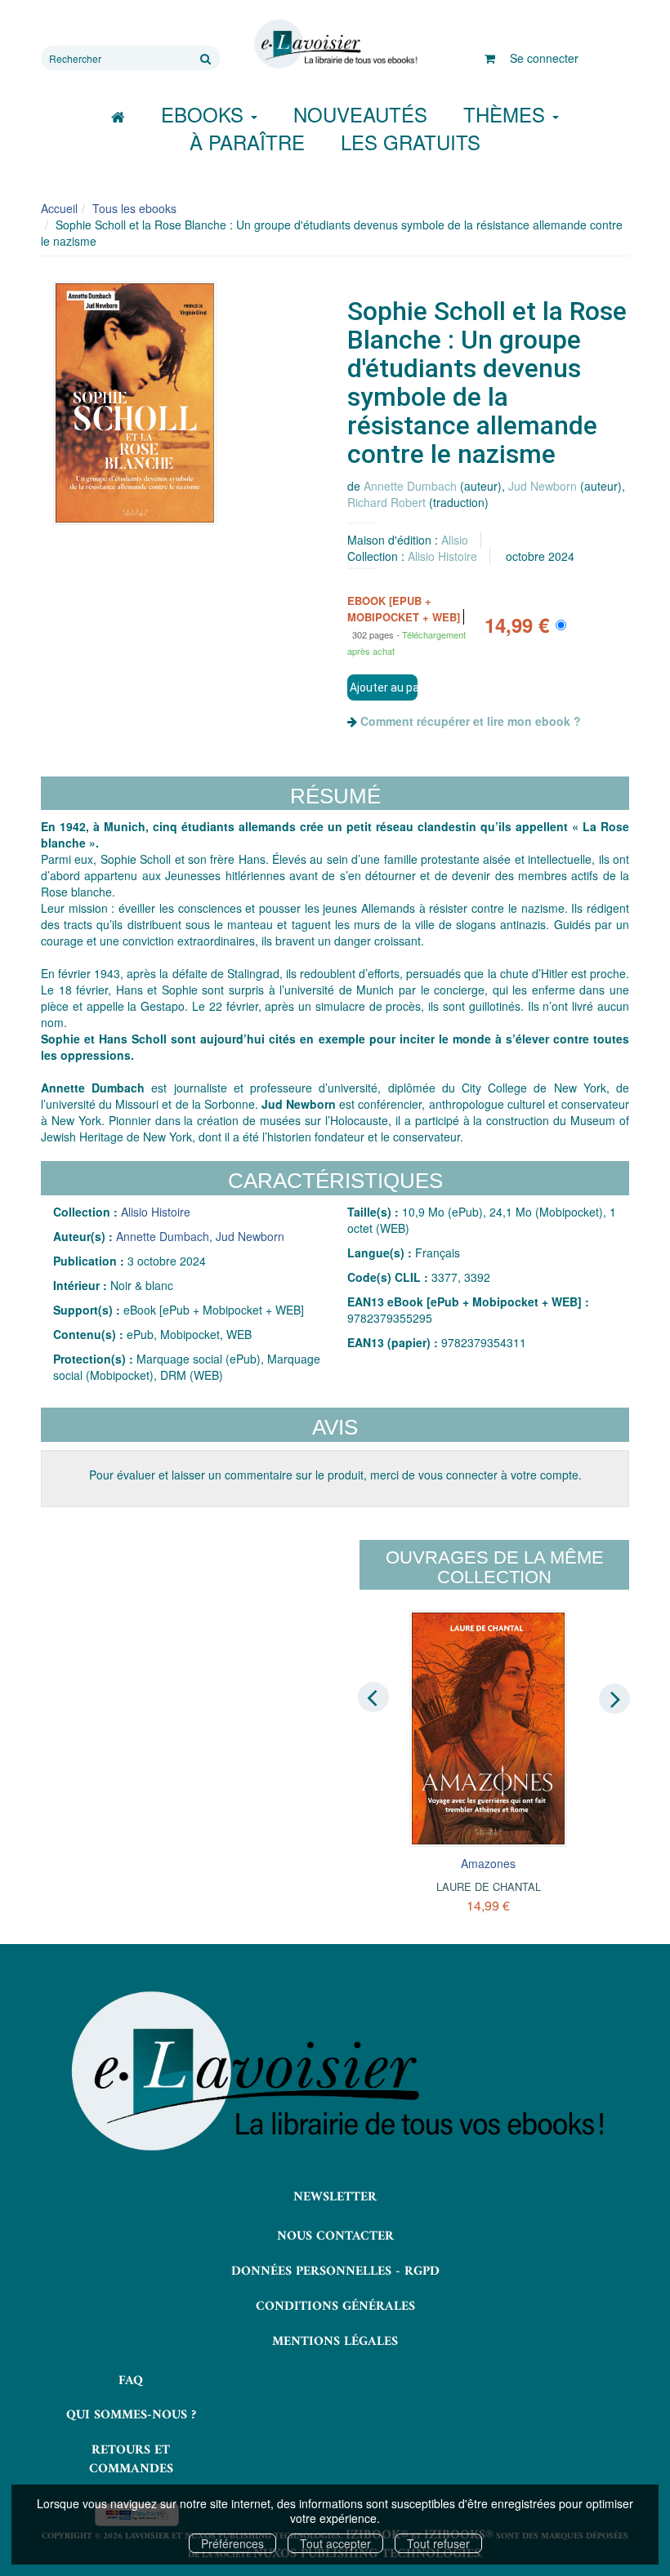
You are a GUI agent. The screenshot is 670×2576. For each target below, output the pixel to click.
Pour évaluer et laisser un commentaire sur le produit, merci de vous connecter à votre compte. (335, 1475)
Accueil (59, 208)
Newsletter (335, 2197)
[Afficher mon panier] (490, 58)
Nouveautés (360, 114)
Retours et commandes (131, 2460)
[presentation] (373, 1697)
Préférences (232, 2543)
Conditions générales (335, 2307)
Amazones (488, 1863)
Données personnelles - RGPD (335, 2271)
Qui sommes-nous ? (131, 2415)
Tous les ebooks (134, 208)
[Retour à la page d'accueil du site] (335, 44)
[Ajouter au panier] (382, 687)
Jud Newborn (543, 486)
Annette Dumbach (410, 486)
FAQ (131, 2381)
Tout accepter (335, 2543)
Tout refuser (438, 2543)
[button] (135, 403)
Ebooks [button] (205, 114)
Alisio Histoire (442, 556)
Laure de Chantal (489, 1886)
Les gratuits (411, 142)
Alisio (455, 540)
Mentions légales (335, 2342)
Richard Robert (386, 502)
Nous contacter (335, 2236)
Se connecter (544, 58)
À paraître (247, 142)
